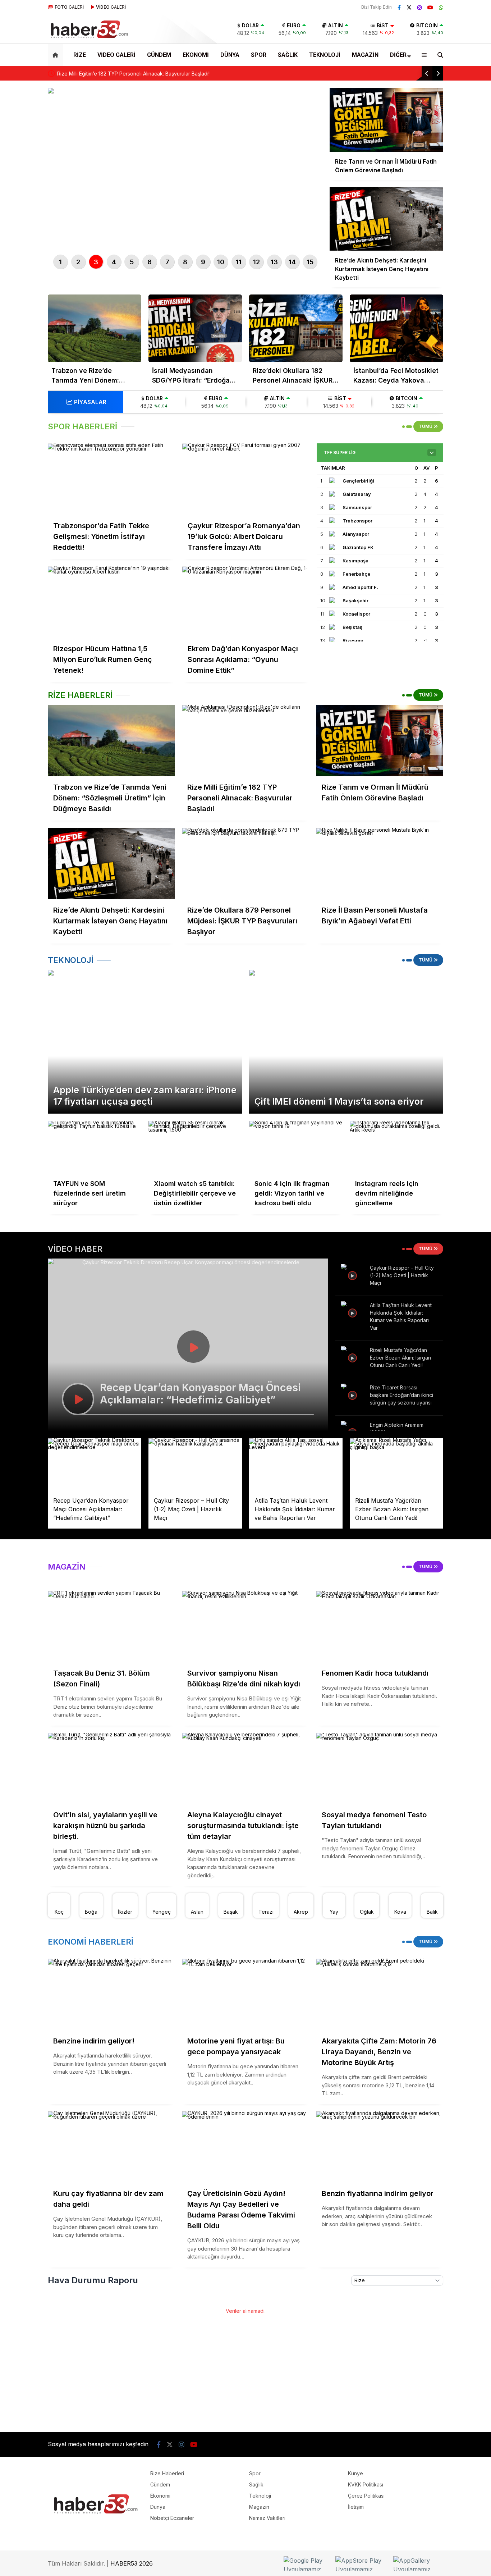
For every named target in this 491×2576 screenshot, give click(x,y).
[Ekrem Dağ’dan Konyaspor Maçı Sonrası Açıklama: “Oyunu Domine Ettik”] (246, 602)
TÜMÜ (426, 426)
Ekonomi (196, 55)
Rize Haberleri (167, 2473)
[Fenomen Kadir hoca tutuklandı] (380, 1627)
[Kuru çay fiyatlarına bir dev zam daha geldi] (111, 2147)
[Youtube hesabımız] (430, 7)
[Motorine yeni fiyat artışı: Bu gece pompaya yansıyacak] (245, 1994)
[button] (57, 55)
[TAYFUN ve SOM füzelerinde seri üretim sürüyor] (95, 1147)
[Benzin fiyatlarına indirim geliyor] (380, 2147)
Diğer (398, 55)
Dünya (230, 55)
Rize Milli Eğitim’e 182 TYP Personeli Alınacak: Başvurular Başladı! (133, 74)
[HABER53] (89, 29)
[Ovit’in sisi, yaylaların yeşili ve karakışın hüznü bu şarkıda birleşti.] (111, 1769)
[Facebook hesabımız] (399, 7)
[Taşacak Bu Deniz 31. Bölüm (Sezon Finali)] (111, 1627)
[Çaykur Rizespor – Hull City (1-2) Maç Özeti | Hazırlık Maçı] (353, 1275)
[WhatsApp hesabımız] (441, 7)
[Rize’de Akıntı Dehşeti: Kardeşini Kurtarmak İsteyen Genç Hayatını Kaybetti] (111, 864)
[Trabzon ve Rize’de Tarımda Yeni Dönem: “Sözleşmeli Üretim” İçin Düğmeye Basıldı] (95, 328)
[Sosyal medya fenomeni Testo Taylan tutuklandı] (380, 1769)
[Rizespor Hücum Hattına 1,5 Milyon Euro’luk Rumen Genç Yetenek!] (111, 602)
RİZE (80, 55)
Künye (355, 2473)
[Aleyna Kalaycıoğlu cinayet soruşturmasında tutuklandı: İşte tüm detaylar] (245, 1769)
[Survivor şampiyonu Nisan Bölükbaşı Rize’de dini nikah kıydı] (245, 1627)
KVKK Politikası (366, 2484)
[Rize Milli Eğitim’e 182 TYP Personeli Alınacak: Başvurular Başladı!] (245, 741)
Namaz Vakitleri (267, 2518)
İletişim (356, 2507)
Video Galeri (116, 55)
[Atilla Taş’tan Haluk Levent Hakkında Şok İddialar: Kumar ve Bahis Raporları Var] (353, 1312)
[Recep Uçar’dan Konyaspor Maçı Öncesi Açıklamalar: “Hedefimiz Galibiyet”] (95, 1465)
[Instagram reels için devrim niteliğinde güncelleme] (396, 1147)
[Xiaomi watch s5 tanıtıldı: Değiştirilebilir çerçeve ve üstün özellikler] (195, 1147)
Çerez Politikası (366, 2496)
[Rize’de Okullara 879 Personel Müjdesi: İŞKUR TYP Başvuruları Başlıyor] (245, 864)
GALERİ (69, 7)
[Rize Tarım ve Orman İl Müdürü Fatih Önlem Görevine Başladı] (380, 741)
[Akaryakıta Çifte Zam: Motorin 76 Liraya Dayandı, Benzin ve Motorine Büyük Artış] (380, 1994)
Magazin (365, 55)
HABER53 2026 (132, 2563)
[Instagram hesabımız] (419, 7)
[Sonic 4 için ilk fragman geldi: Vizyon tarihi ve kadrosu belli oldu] (296, 1147)
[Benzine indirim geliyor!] (111, 1994)
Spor (259, 55)
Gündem (159, 55)
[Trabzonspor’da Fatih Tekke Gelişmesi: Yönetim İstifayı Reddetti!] (111, 479)
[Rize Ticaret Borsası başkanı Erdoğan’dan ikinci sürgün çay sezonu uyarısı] (353, 1394)
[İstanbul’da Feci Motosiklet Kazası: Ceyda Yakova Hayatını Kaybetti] (396, 328)
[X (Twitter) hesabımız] (409, 7)
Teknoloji (325, 55)
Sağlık (288, 55)
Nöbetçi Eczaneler (172, 2518)
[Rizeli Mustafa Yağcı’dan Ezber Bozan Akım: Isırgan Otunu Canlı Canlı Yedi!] (353, 1357)
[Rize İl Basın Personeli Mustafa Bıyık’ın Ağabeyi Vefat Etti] (380, 864)
